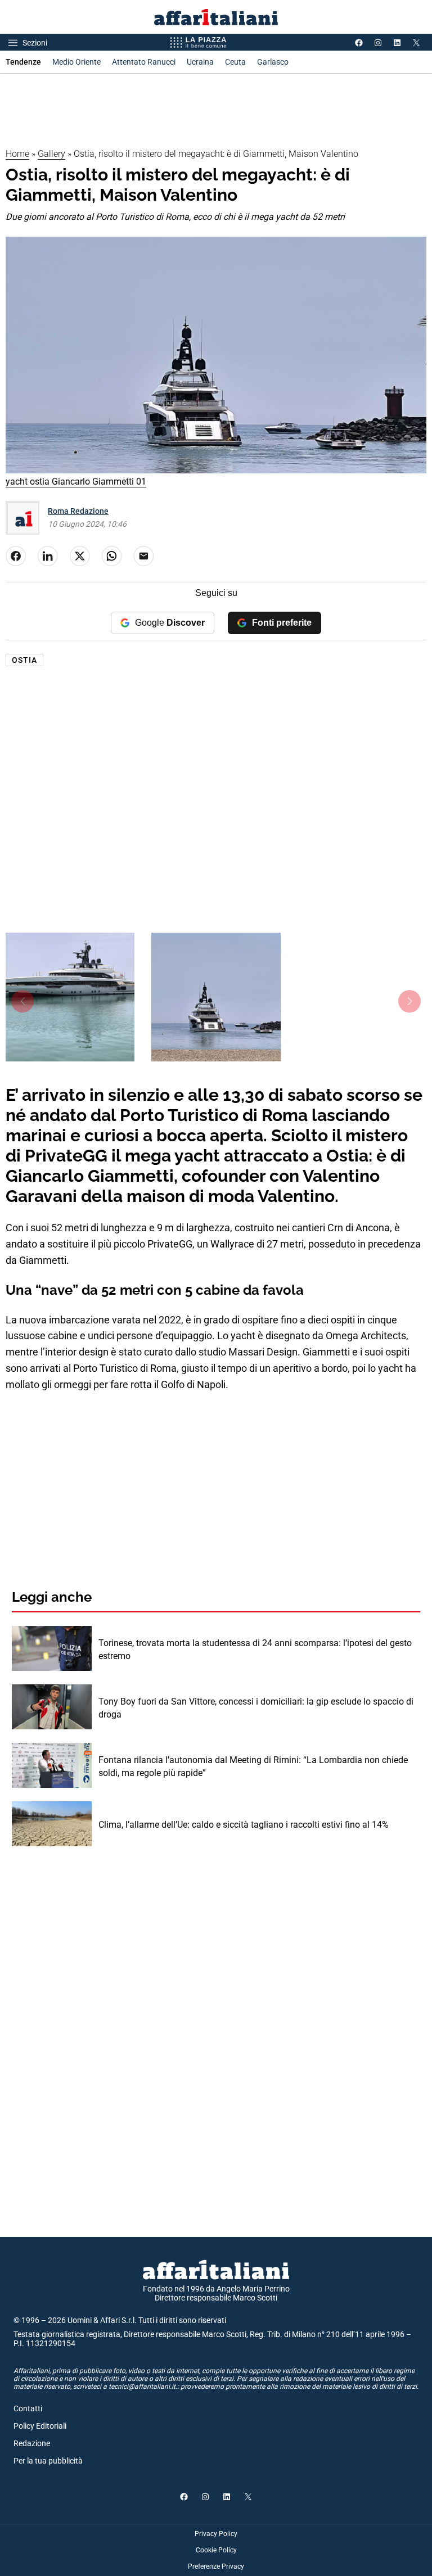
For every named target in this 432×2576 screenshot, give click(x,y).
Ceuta (235, 62)
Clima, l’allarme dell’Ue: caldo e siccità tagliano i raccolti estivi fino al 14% (244, 1825)
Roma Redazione (78, 511)
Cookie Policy (216, 2550)
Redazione (32, 2443)
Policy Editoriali (40, 2426)
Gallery (51, 154)
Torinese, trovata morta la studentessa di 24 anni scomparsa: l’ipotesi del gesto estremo (255, 1649)
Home (17, 154)
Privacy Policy (216, 2534)
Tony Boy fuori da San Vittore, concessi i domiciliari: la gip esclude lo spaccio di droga (256, 1708)
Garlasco (273, 62)
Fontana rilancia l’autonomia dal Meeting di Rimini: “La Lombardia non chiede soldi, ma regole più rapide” (253, 1766)
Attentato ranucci (144, 62)
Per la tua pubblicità (48, 2461)
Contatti (28, 2408)
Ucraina (200, 62)
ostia (24, 660)
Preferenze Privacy (216, 2566)
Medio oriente (76, 62)
